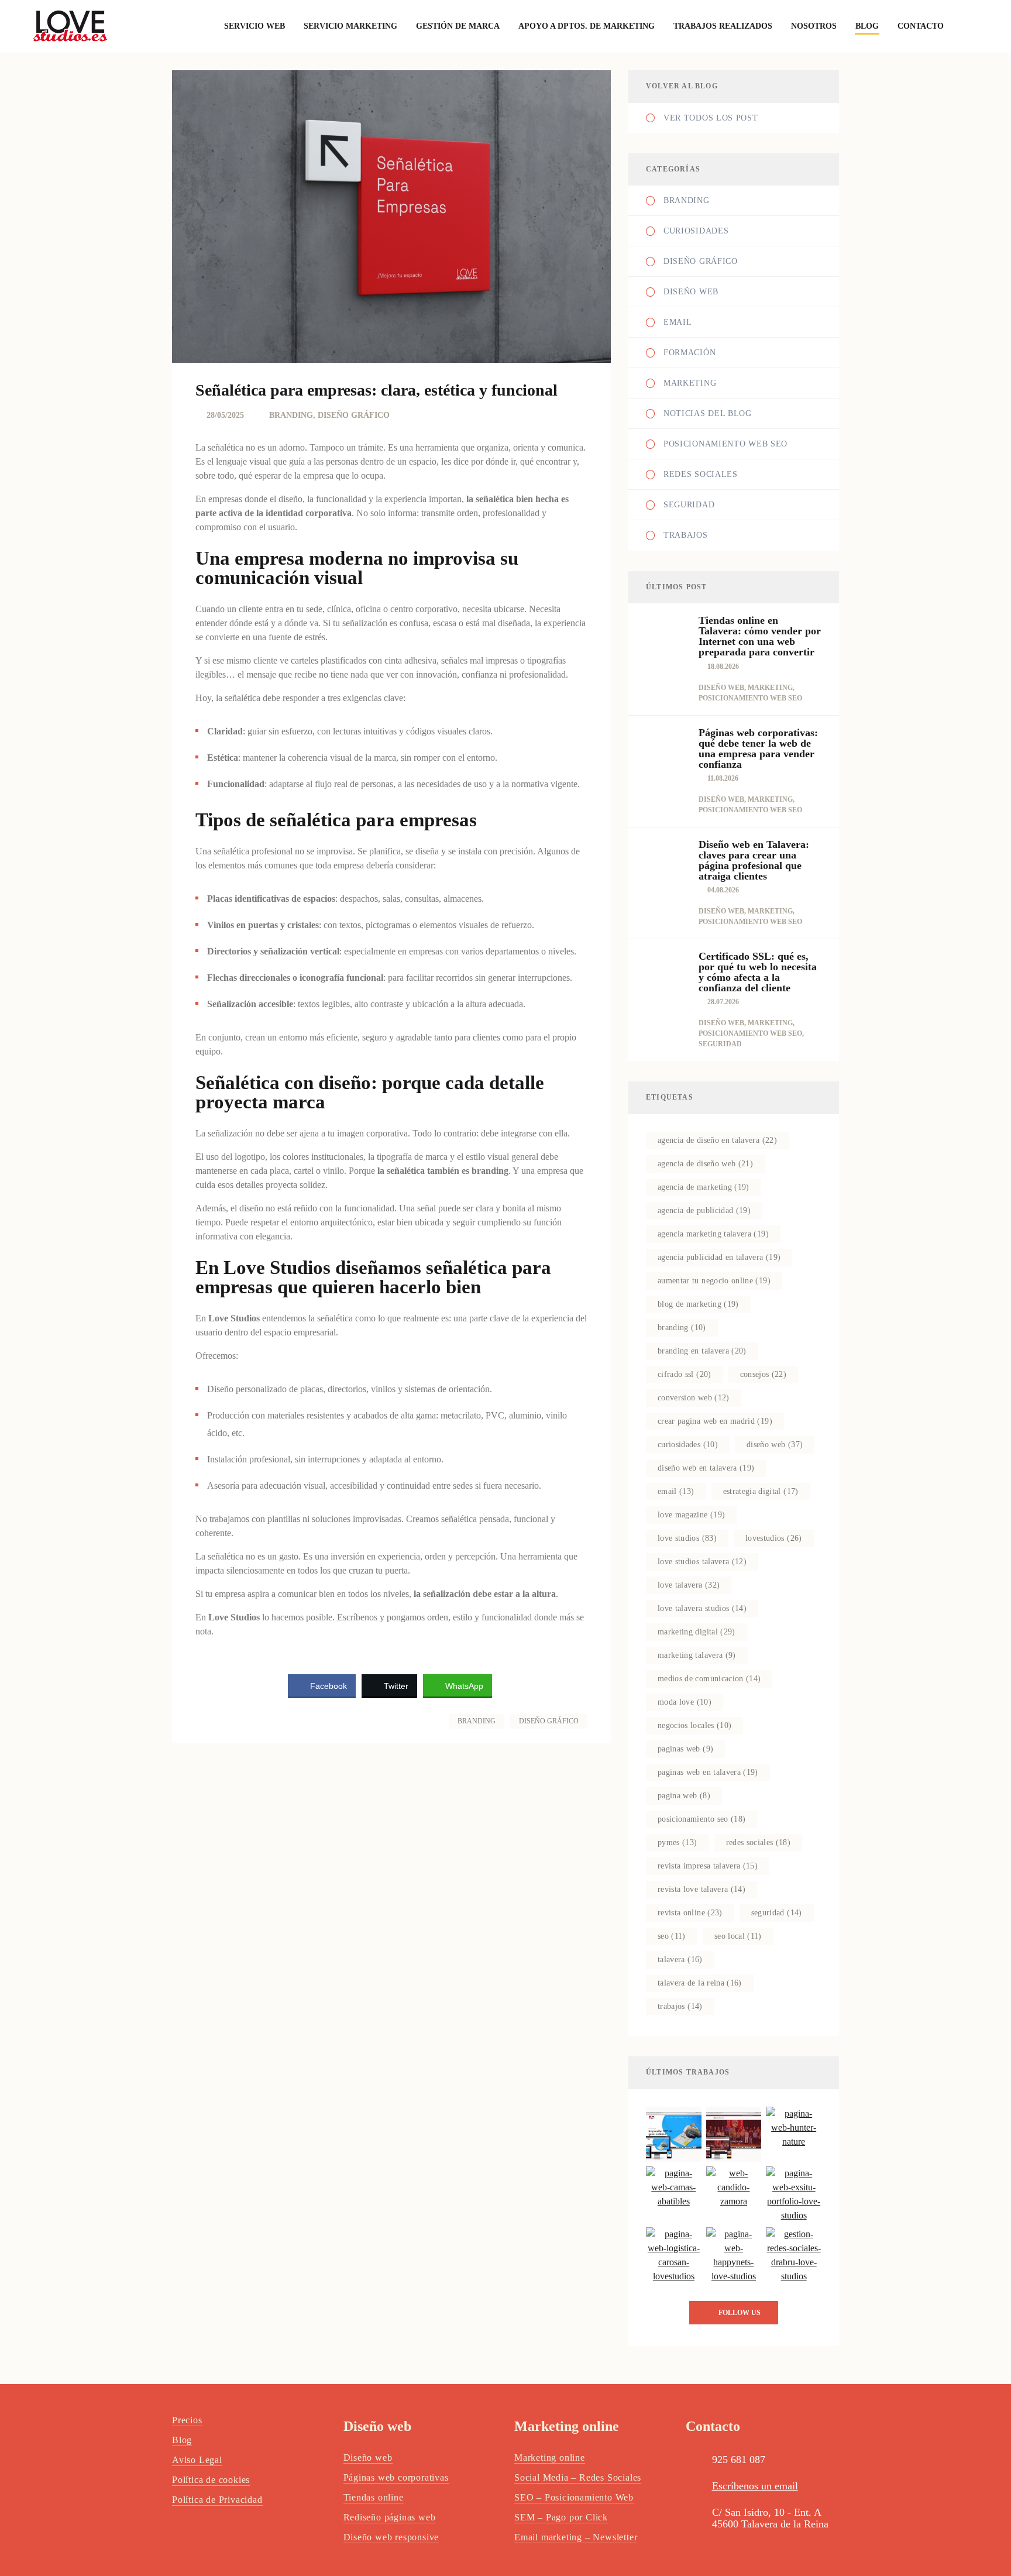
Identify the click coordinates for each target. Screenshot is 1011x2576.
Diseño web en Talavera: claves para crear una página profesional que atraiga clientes (754, 860)
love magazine (691, 1515)
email (676, 1491)
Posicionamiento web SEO (725, 444)
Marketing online (550, 2457)
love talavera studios (702, 1608)
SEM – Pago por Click (561, 2517)
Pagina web (684, 1796)
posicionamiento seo (701, 1819)
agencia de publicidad (704, 1210)
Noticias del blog (708, 413)
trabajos (680, 2006)
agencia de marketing (704, 1187)
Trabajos (686, 535)
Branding (477, 1721)
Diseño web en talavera (706, 1468)
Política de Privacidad (217, 2500)
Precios (187, 2420)
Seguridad (689, 505)
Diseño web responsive (391, 2537)
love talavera (689, 1585)
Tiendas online (374, 2497)
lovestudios (774, 1538)
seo (672, 1936)
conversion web (694, 1398)
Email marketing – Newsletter (576, 2537)
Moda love (685, 1702)
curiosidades (688, 1445)
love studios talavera (702, 1562)
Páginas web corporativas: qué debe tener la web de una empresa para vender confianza (758, 748)
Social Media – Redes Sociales (578, 2477)
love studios (687, 1538)
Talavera (680, 1960)
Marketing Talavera (697, 1655)
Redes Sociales (701, 474)
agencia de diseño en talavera (717, 1140)
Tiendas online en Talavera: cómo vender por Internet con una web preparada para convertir (760, 636)
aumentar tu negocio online (714, 1281)
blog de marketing (698, 1304)
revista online (690, 1913)
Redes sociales (759, 1842)
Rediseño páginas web (390, 2517)
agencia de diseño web (705, 1164)
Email (678, 322)
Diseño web (691, 292)
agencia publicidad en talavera (719, 1257)
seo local (738, 1936)
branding (682, 1328)
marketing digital (697, 1632)
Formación (690, 353)
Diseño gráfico (549, 1721)
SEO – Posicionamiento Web (574, 2497)
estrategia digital (761, 1491)
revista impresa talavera (708, 1866)
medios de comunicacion (709, 1679)
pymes (678, 1842)
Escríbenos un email (755, 2486)
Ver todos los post (711, 118)
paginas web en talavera (708, 1772)
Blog (182, 2440)
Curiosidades (696, 231)
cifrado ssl (685, 1374)
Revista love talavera (701, 1889)
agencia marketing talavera (713, 1234)
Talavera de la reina (700, 1983)
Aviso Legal (197, 2460)
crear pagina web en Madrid (715, 1421)
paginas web (685, 1749)
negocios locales (694, 1725)
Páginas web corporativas (396, 2477)
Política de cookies (211, 2480)
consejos (764, 1374)
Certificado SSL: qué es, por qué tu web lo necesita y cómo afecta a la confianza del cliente (758, 972)
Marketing (690, 383)
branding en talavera (702, 1351)
